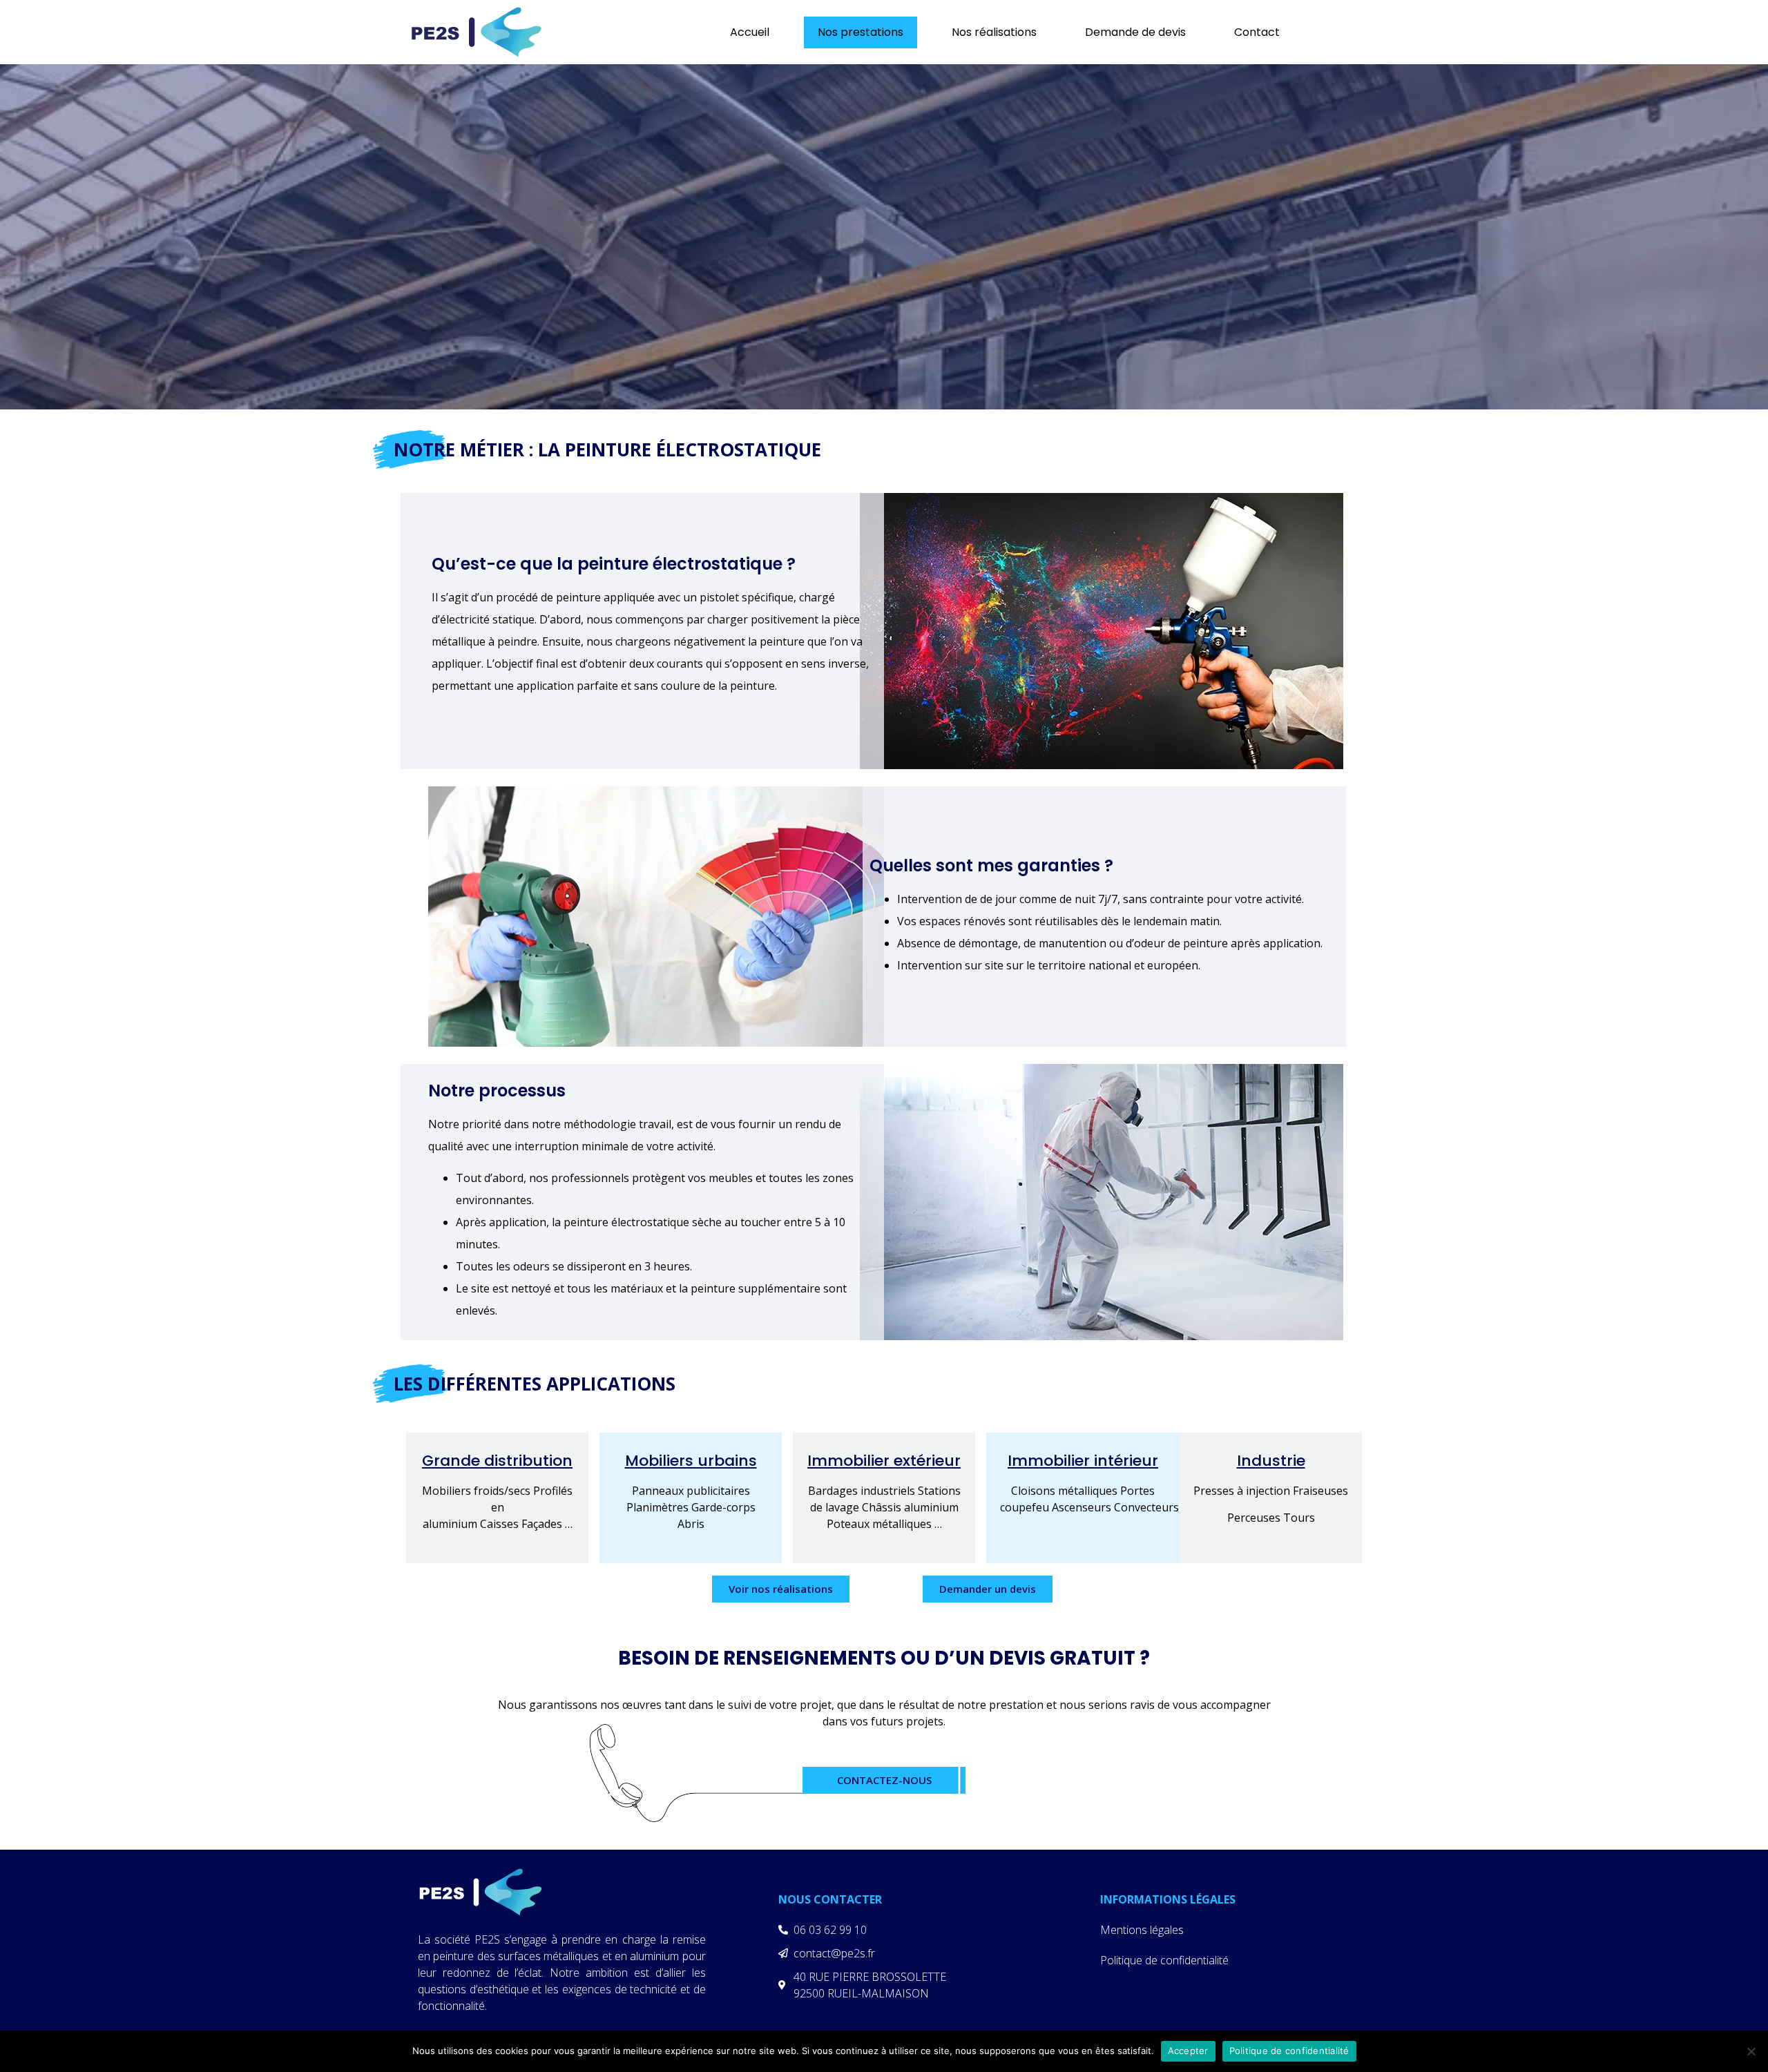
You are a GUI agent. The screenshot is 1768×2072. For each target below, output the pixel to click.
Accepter (1188, 2051)
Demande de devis (1135, 32)
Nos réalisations (994, 32)
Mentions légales (1142, 1930)
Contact (1257, 32)
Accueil (750, 32)
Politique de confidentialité (1164, 1960)
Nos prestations (861, 32)
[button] (781, 1589)
